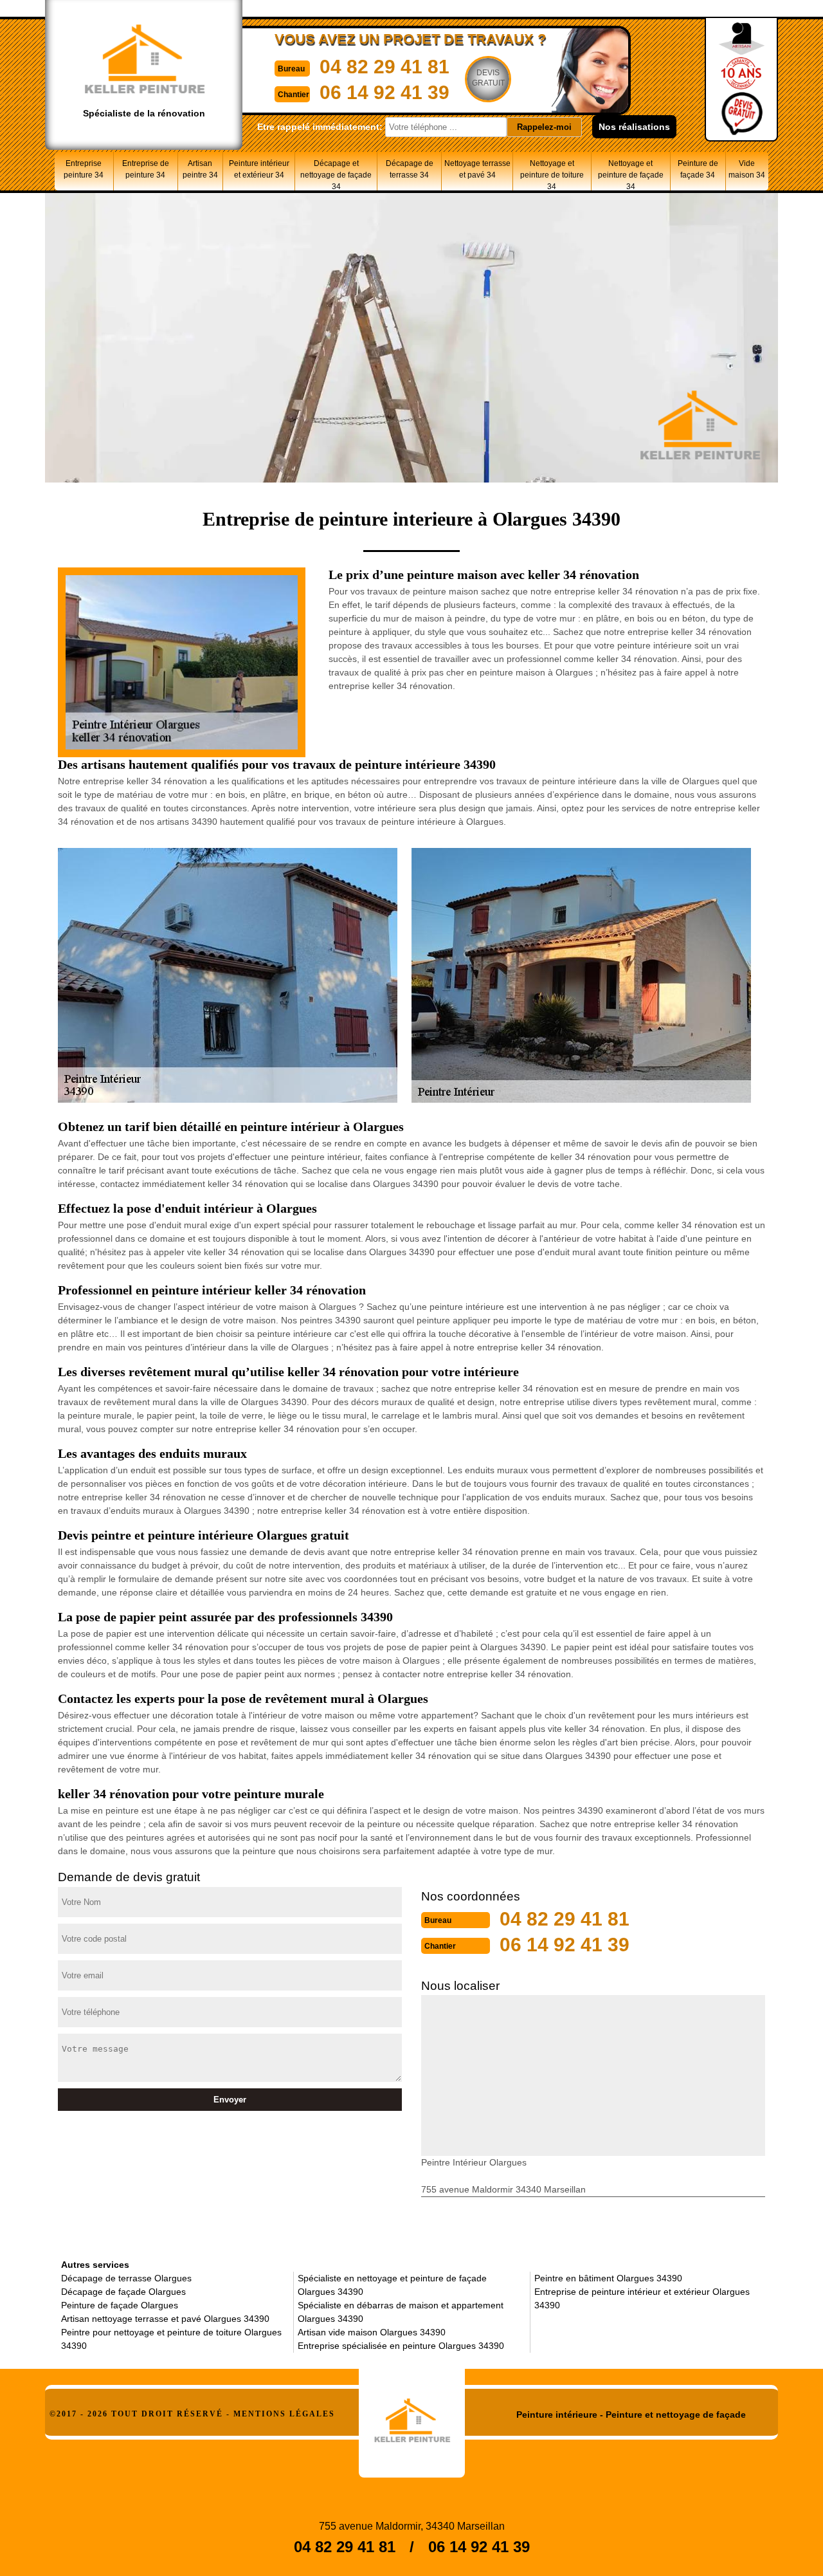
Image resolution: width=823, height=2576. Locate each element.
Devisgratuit (488, 78)
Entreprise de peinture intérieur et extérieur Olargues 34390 (642, 2298)
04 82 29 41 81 (384, 67)
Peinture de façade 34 (698, 169)
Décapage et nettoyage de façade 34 (336, 175)
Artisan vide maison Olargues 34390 (372, 2332)
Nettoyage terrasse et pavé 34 (477, 169)
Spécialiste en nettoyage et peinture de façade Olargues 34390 (392, 2285)
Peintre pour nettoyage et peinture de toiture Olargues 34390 (171, 2339)
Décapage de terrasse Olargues (126, 2278)
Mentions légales (284, 2414)
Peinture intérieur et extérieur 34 (259, 169)
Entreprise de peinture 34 (146, 169)
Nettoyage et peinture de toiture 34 (552, 175)
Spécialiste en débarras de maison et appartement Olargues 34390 (401, 2312)
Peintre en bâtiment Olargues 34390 (608, 2278)
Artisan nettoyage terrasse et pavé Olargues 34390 (165, 2319)
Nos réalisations (634, 127)
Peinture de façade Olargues (120, 2305)
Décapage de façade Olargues (123, 2292)
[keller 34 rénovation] (412, 2416)
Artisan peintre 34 (200, 169)
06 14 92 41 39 (384, 92)
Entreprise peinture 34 (84, 169)
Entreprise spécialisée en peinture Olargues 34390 (401, 2346)
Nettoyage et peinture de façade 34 (631, 175)
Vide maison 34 (747, 169)
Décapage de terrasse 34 (410, 169)
